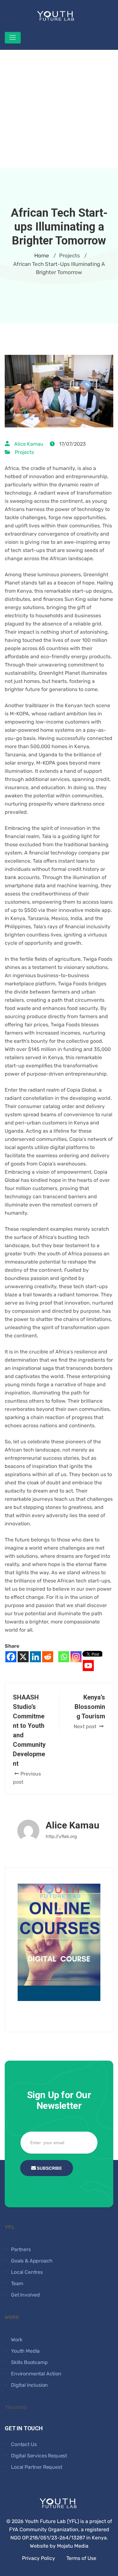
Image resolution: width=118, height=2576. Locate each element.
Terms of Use (81, 2558)
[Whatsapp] (64, 1657)
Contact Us (24, 2444)
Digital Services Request (39, 2456)
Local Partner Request (37, 2467)
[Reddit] (48, 1657)
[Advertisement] (59, 109)
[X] (23, 1657)
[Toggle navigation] (13, 38)
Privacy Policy (39, 2558)
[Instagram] (76, 1657)
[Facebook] (11, 1657)
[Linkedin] (35, 1657)
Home (42, 255)
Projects (24, 452)
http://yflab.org (61, 1837)
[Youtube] (88, 1666)
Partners (21, 2249)
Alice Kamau (29, 444)
